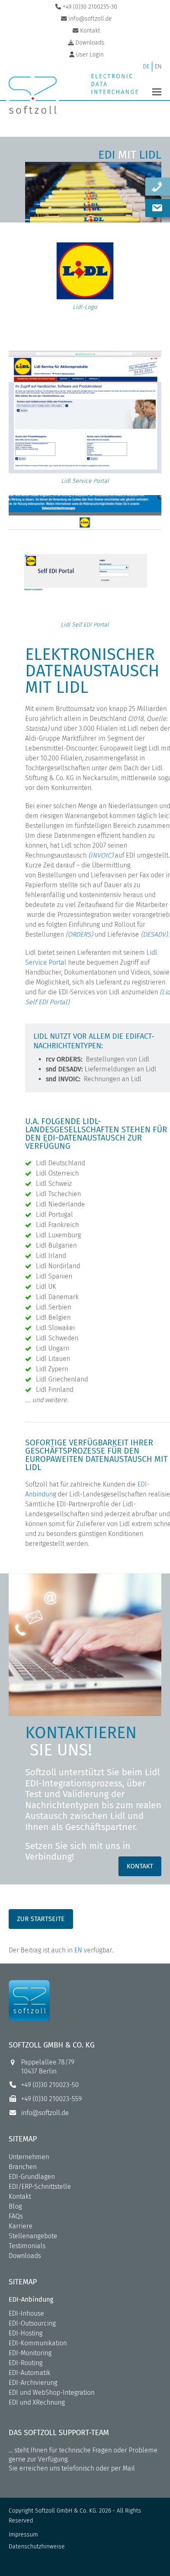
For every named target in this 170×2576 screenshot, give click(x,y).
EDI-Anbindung (31, 2299)
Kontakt (20, 2196)
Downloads (25, 2256)
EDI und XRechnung (37, 2402)
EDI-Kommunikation (38, 2343)
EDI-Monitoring (30, 2353)
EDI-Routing (26, 2363)
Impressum (23, 2535)
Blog (15, 2206)
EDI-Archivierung (33, 2383)
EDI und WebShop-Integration (52, 2393)
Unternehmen (29, 2157)
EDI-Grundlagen (32, 2177)
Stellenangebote (33, 2236)
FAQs (16, 2216)
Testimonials (27, 2246)
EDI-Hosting (26, 2333)
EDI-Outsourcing (32, 2323)
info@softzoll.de (45, 2113)
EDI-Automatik (30, 2373)
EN (78, 1950)
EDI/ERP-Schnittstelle (40, 2187)
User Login (90, 55)
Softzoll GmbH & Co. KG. (66, 2511)
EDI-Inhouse (26, 2313)
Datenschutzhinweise (37, 2547)
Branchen (23, 2167)
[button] (157, 92)
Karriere (21, 2226)
